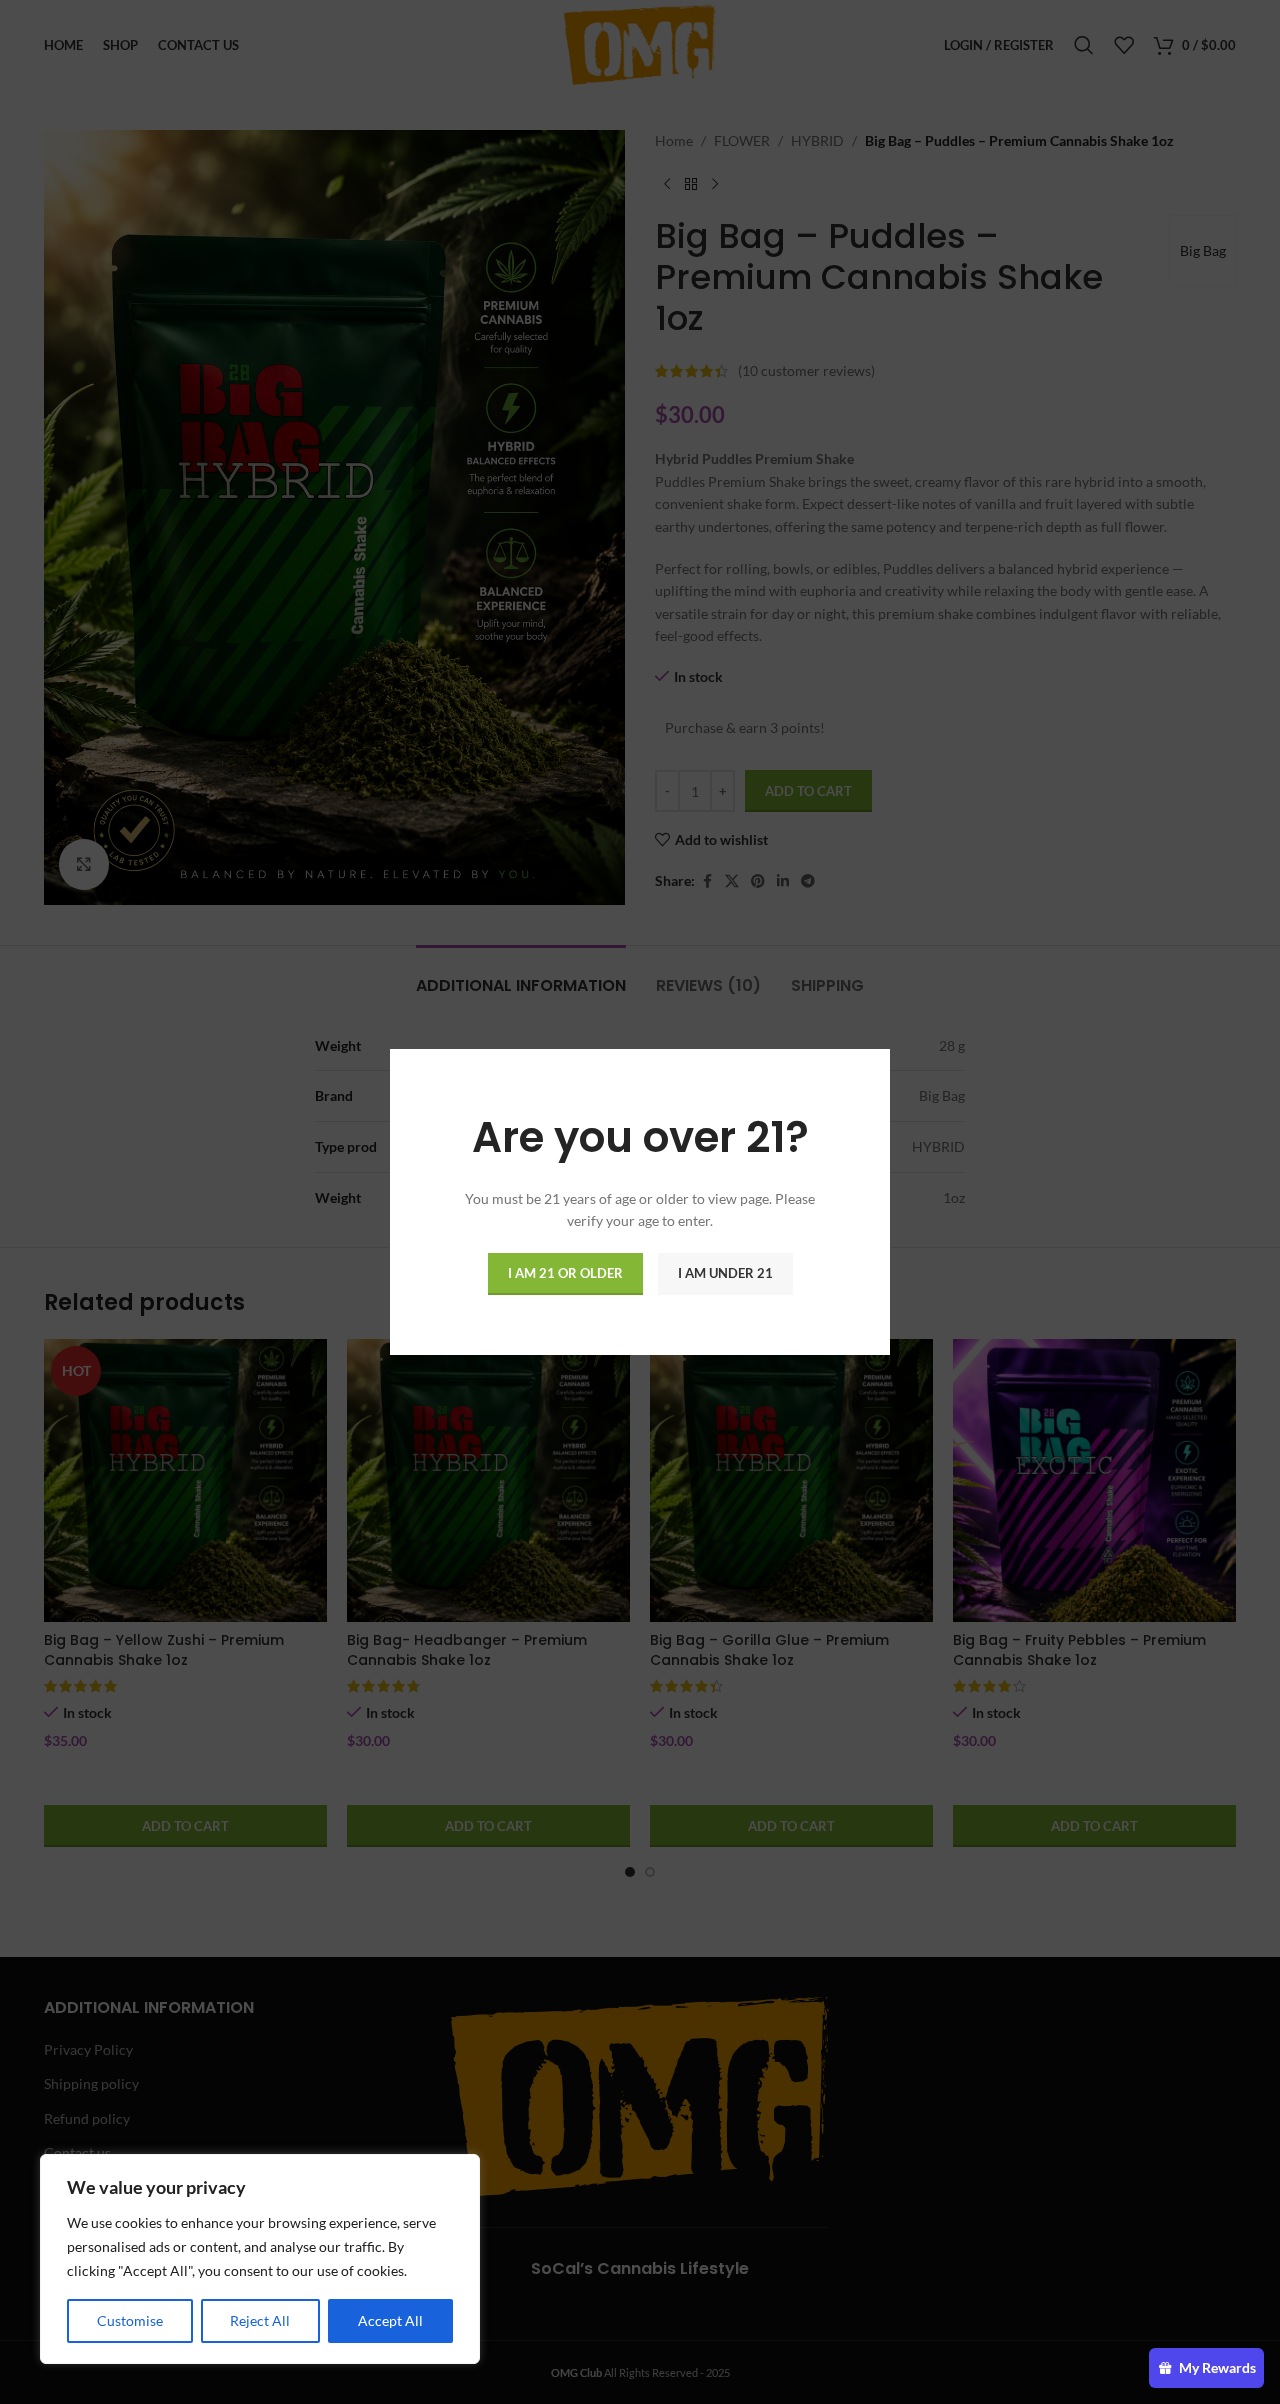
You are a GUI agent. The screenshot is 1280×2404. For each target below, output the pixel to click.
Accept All (390, 2320)
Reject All (260, 2320)
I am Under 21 (725, 1273)
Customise (130, 2320)
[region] (260, 2259)
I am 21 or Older (565, 1273)
